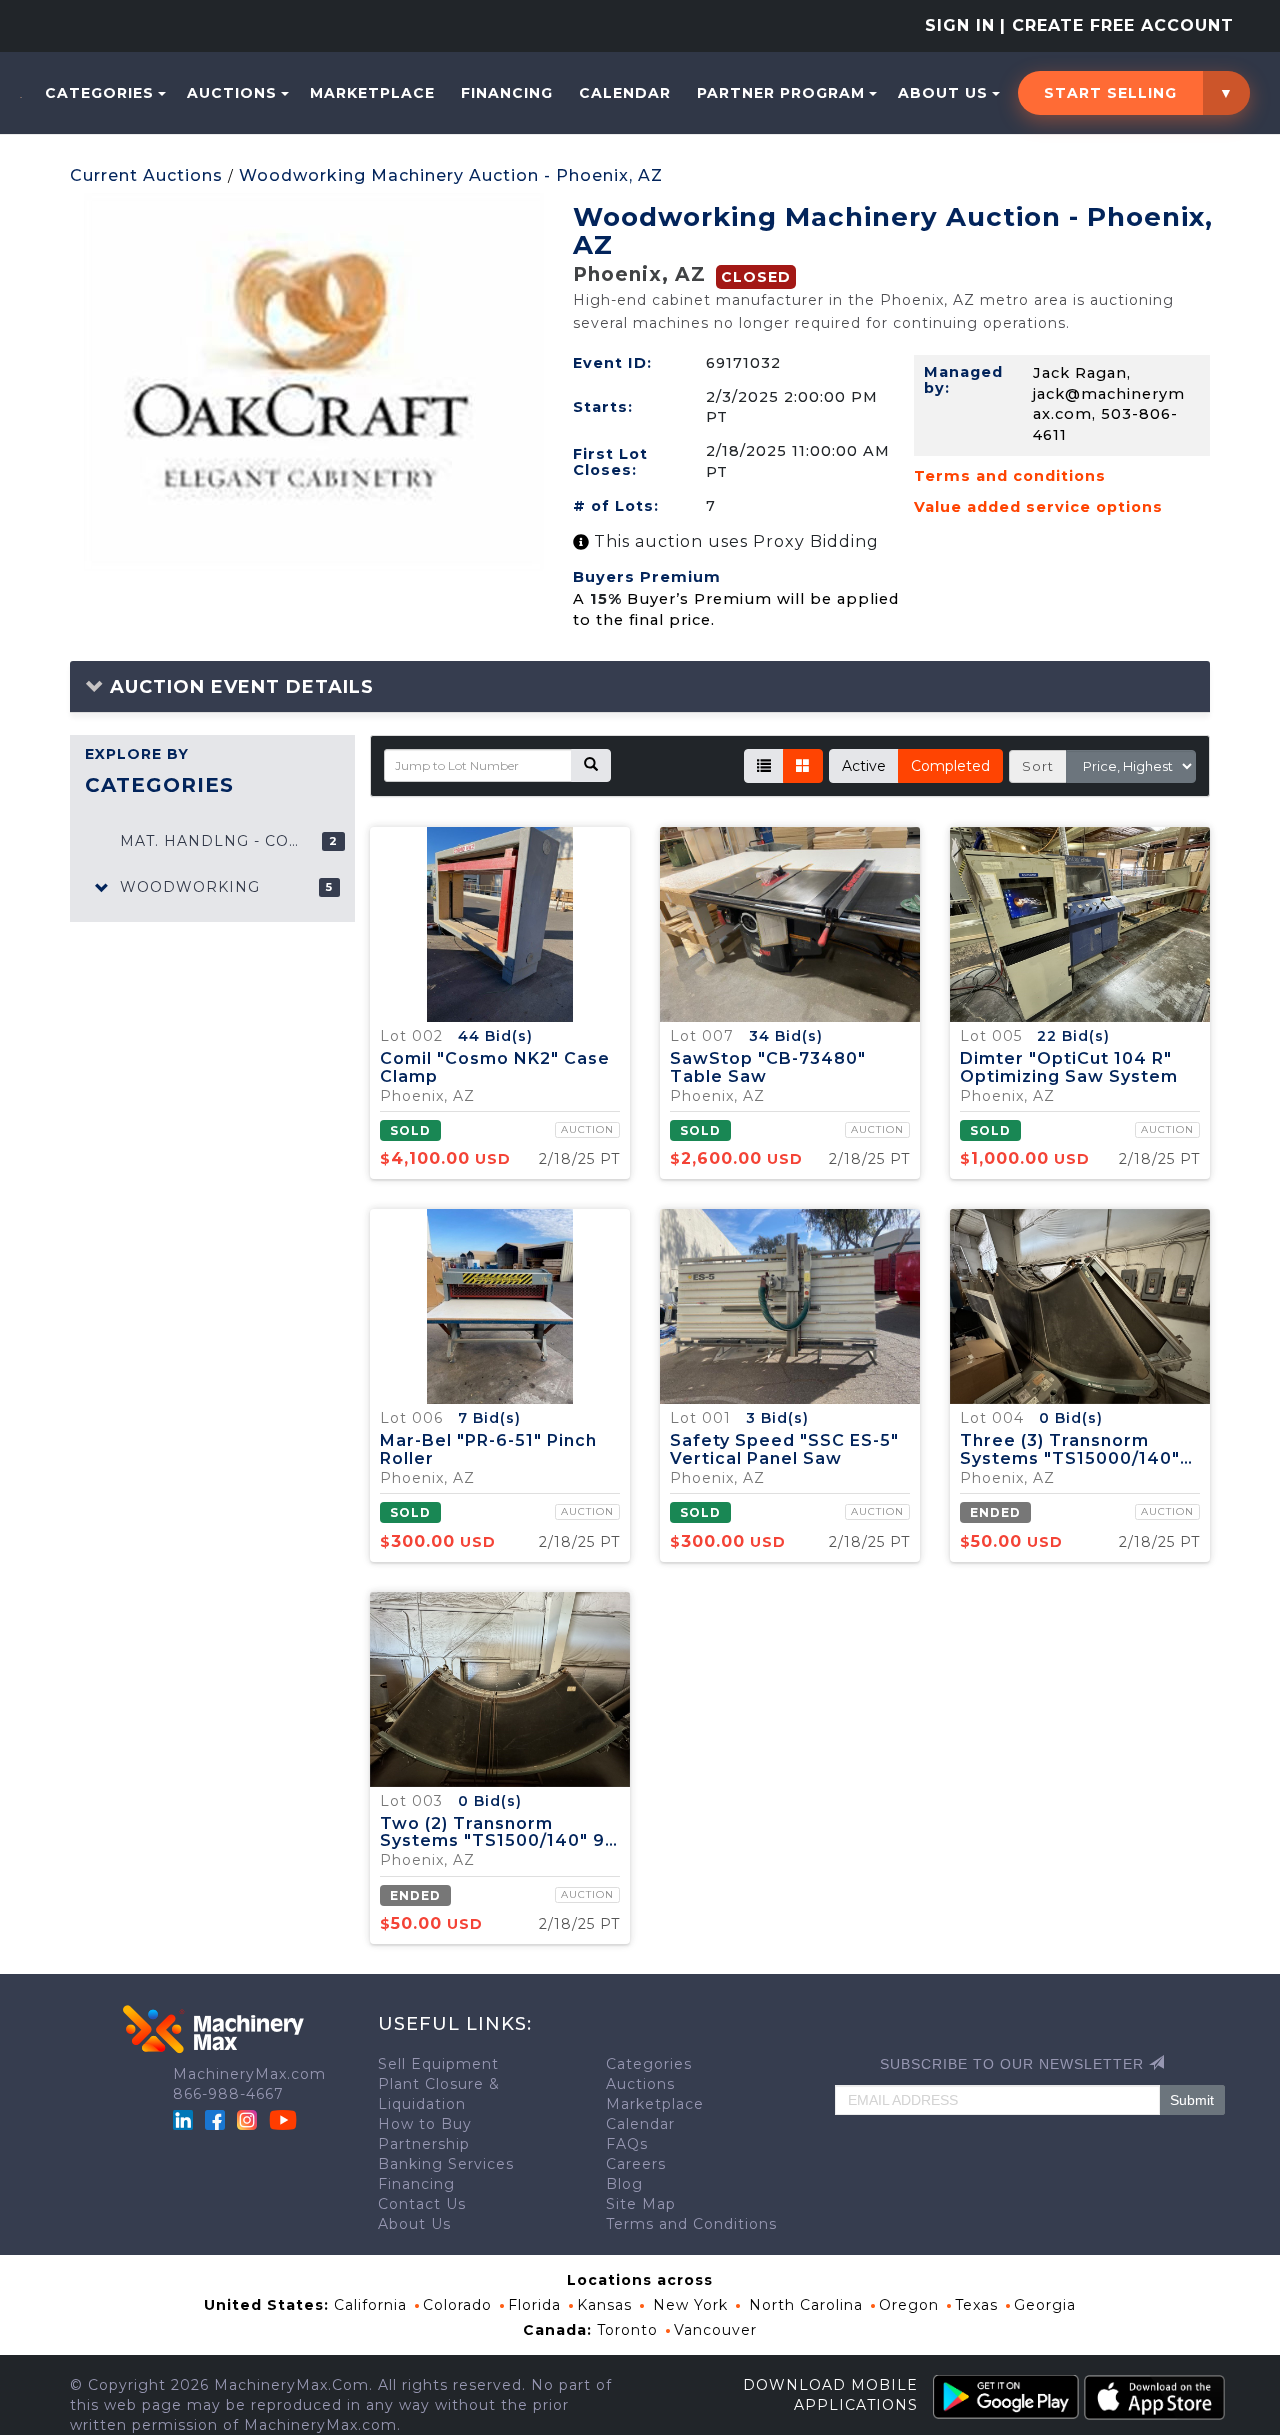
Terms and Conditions (691, 2224)
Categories (99, 93)
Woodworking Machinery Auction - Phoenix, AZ (451, 175)
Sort (1038, 766)
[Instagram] (249, 2119)
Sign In (960, 25)
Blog (624, 2184)
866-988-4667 (228, 2094)
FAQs (627, 2144)
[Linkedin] (185, 2119)
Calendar (625, 93)
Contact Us (422, 2204)
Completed (950, 766)
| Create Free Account (1117, 25)
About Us (943, 93)
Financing (507, 93)
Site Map (641, 2204)
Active (864, 766)
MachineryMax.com (249, 2074)
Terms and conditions (1010, 476)
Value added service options (1038, 507)
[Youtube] (283, 2119)
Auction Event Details (239, 687)
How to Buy (425, 2124)
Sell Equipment (438, 2064)
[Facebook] (215, 2119)
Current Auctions (146, 175)
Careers (636, 2164)
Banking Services (446, 2164)
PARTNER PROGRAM (781, 93)
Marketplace (372, 93)
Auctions (232, 93)
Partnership (424, 2144)
